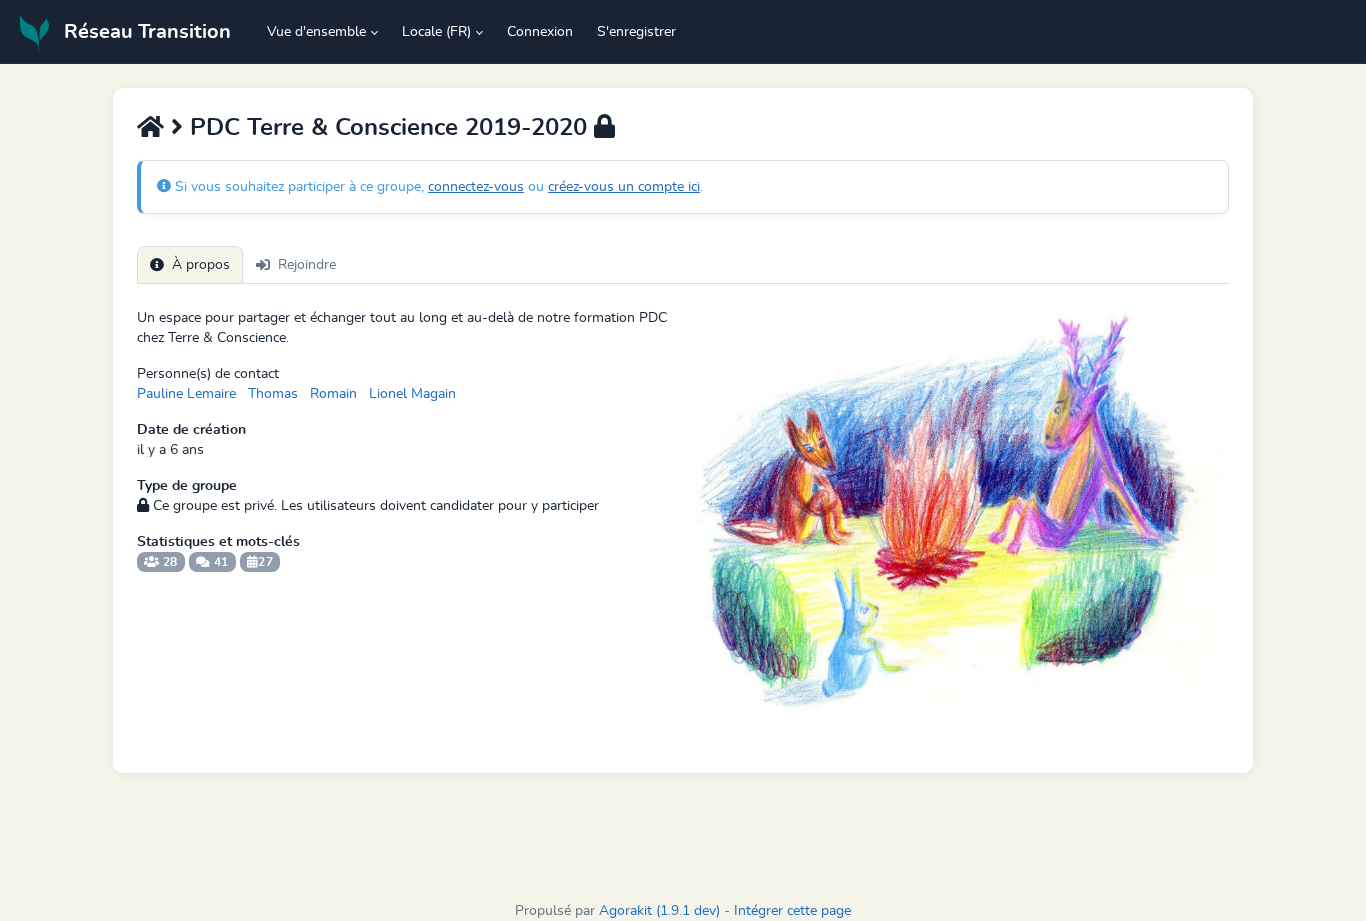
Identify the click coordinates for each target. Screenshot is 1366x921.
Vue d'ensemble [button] (316, 32)
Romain (333, 394)
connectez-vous (476, 187)
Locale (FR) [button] (436, 32)
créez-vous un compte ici (624, 187)
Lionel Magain (412, 394)
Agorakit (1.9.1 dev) (659, 911)
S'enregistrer (636, 32)
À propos (201, 265)
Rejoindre (307, 265)
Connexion (540, 32)
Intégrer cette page (792, 911)
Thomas (273, 394)
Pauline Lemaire (186, 394)
